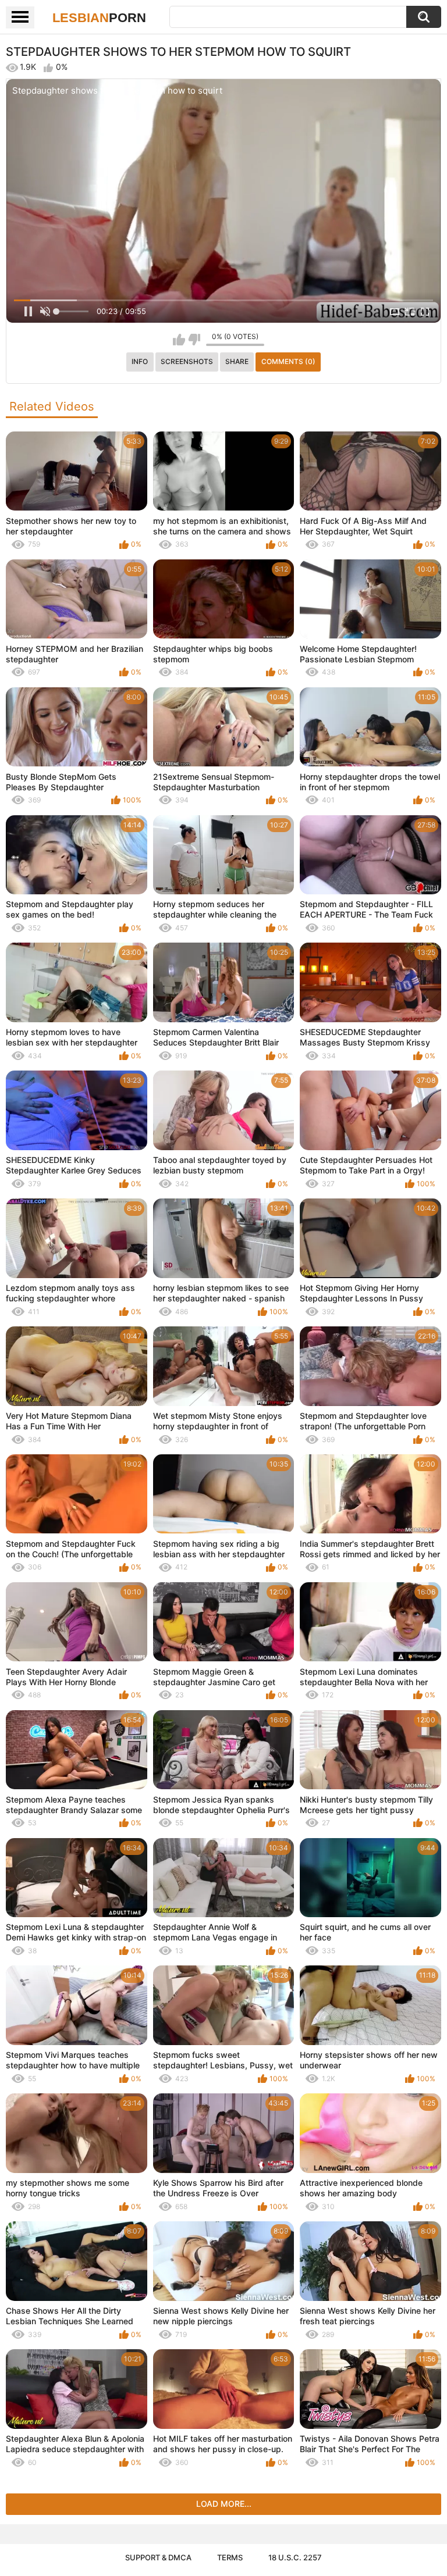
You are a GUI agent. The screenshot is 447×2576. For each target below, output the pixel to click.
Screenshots (187, 361)
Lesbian (99, 18)
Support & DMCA (158, 2557)
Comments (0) (288, 361)
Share (237, 361)
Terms (230, 2557)
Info (140, 361)
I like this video (179, 340)
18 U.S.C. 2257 (295, 2557)
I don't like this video (194, 340)
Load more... (224, 2504)
